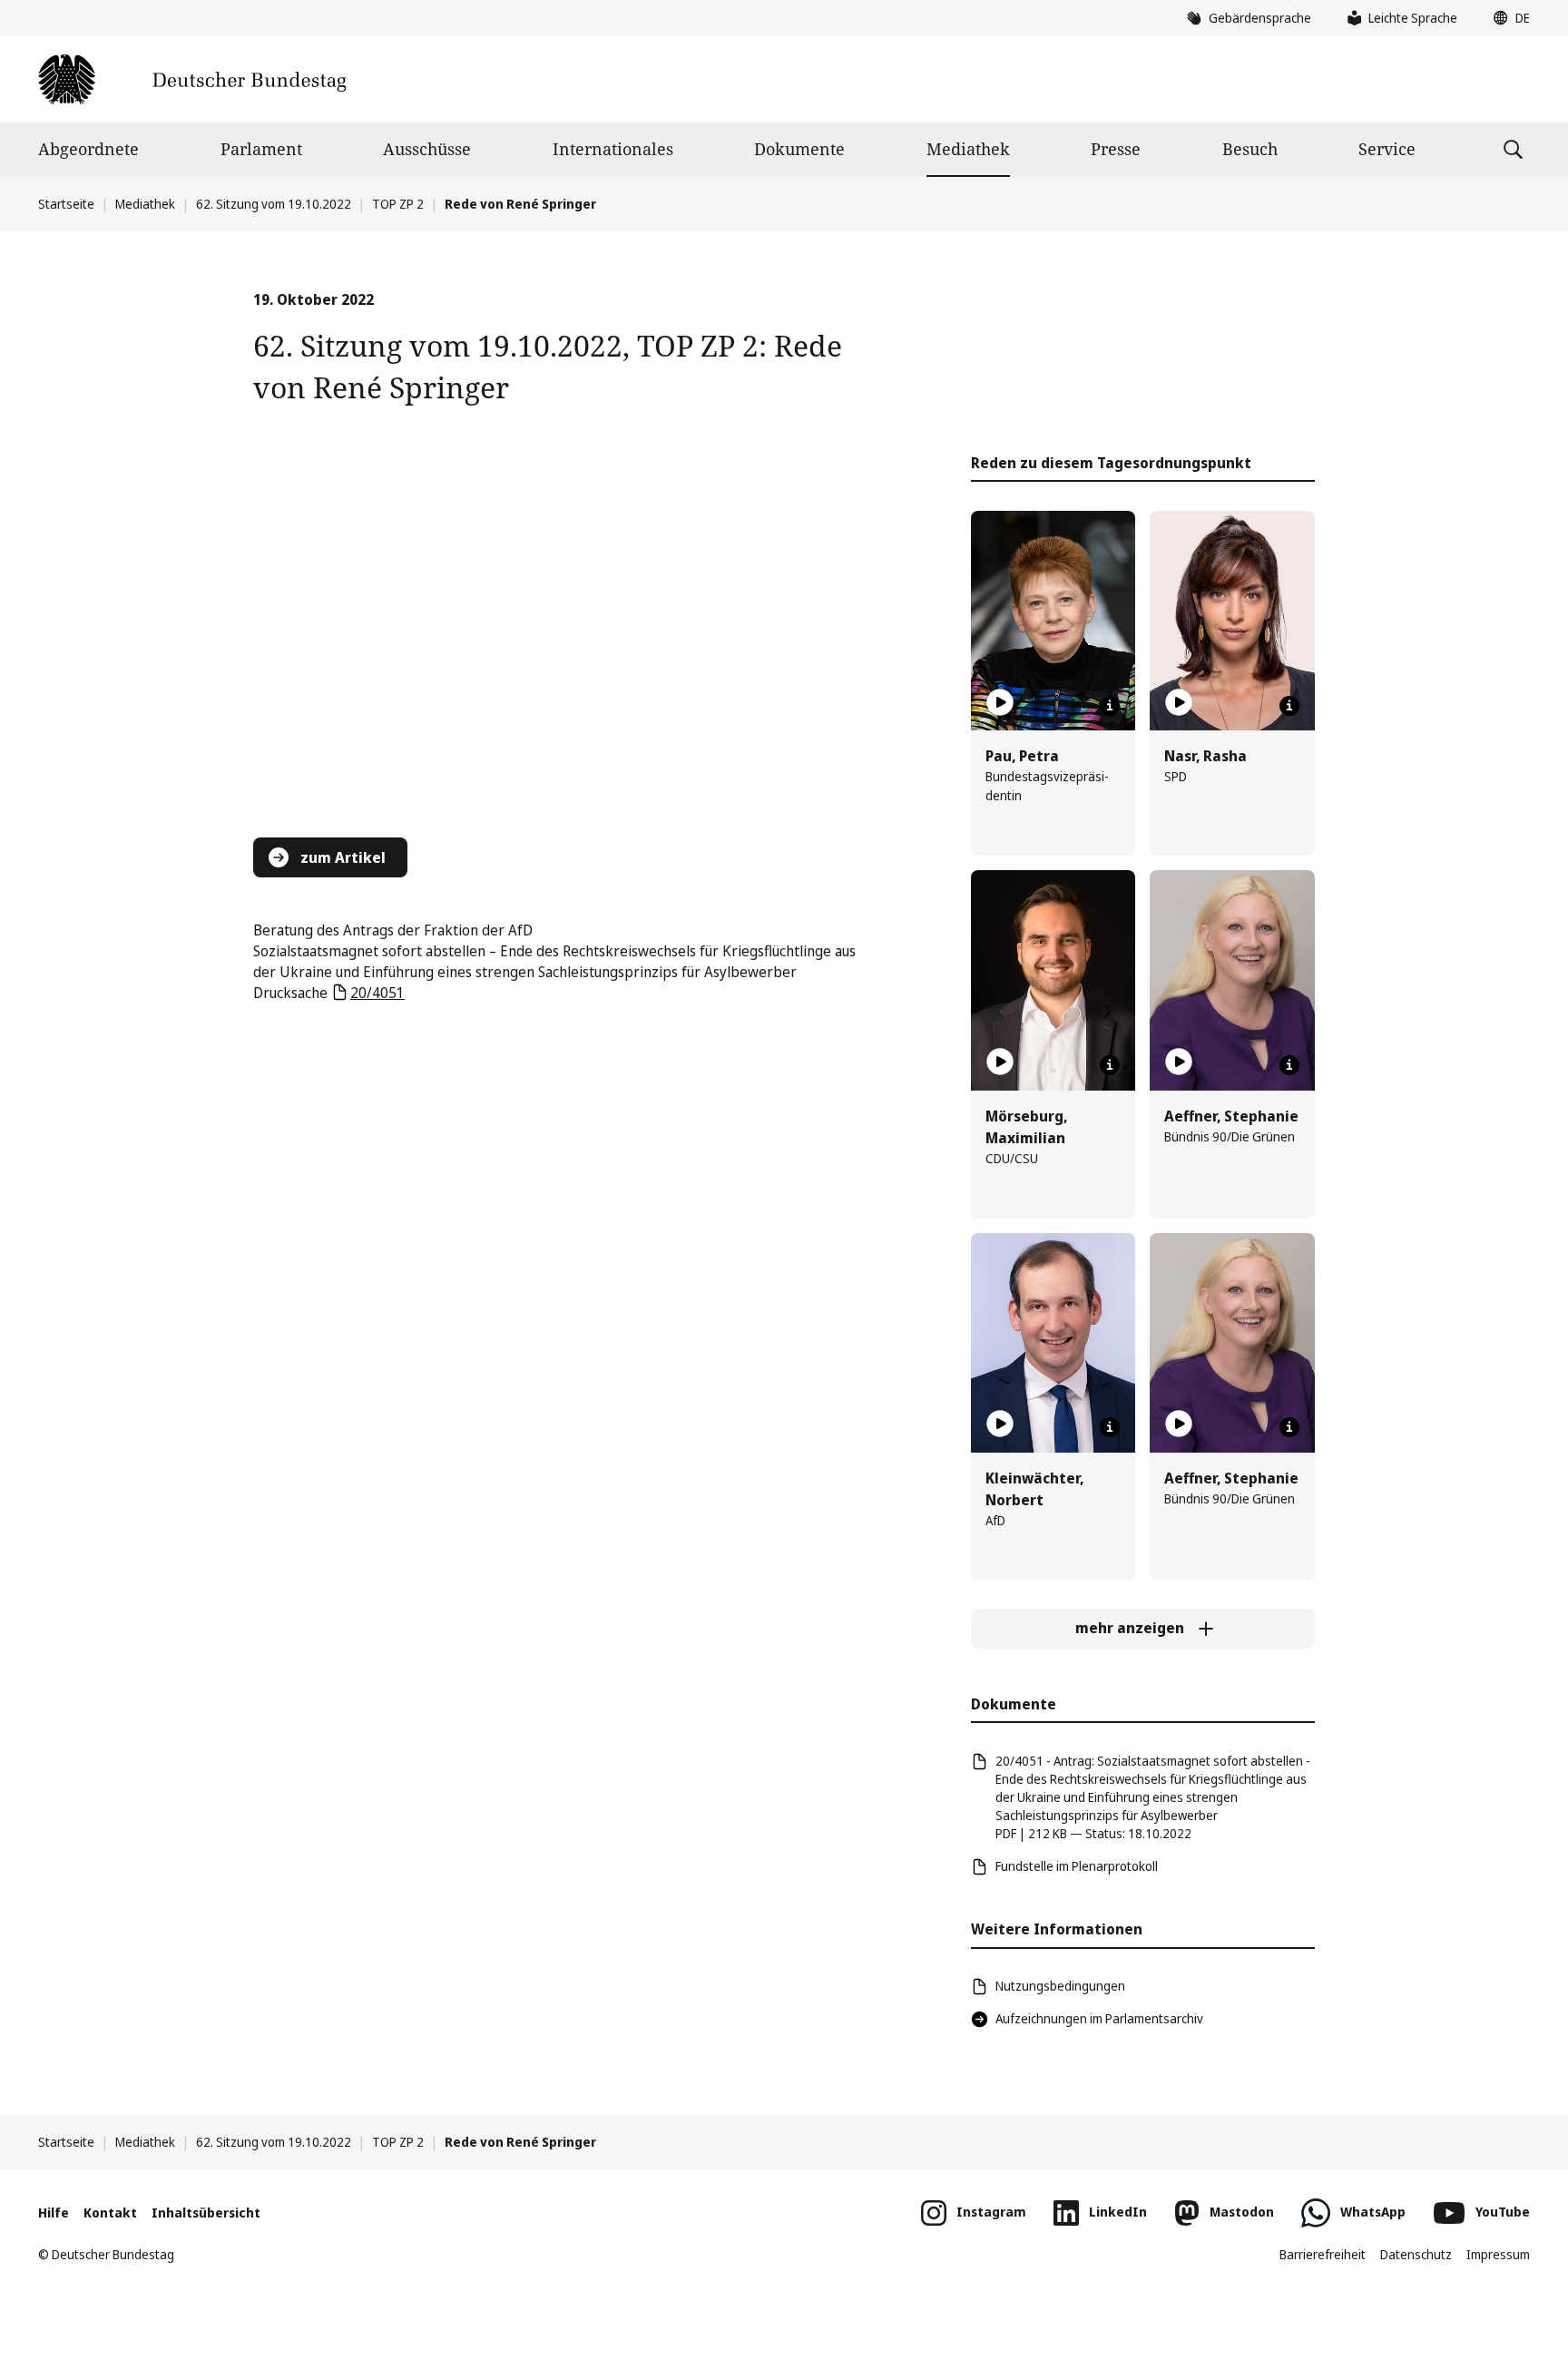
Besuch (1250, 149)
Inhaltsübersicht (206, 2213)
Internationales (613, 149)
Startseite (66, 204)
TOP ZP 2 (398, 204)
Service (1387, 149)
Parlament (261, 149)
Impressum (1498, 2254)
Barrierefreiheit (1323, 2254)
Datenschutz (1416, 2254)
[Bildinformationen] (1110, 706)
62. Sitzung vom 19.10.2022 (274, 204)
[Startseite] (192, 79)
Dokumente (799, 149)
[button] (1507, 18)
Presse (1116, 149)
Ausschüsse (427, 149)
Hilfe (54, 2213)
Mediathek (968, 149)
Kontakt (110, 2213)
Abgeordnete (88, 149)
